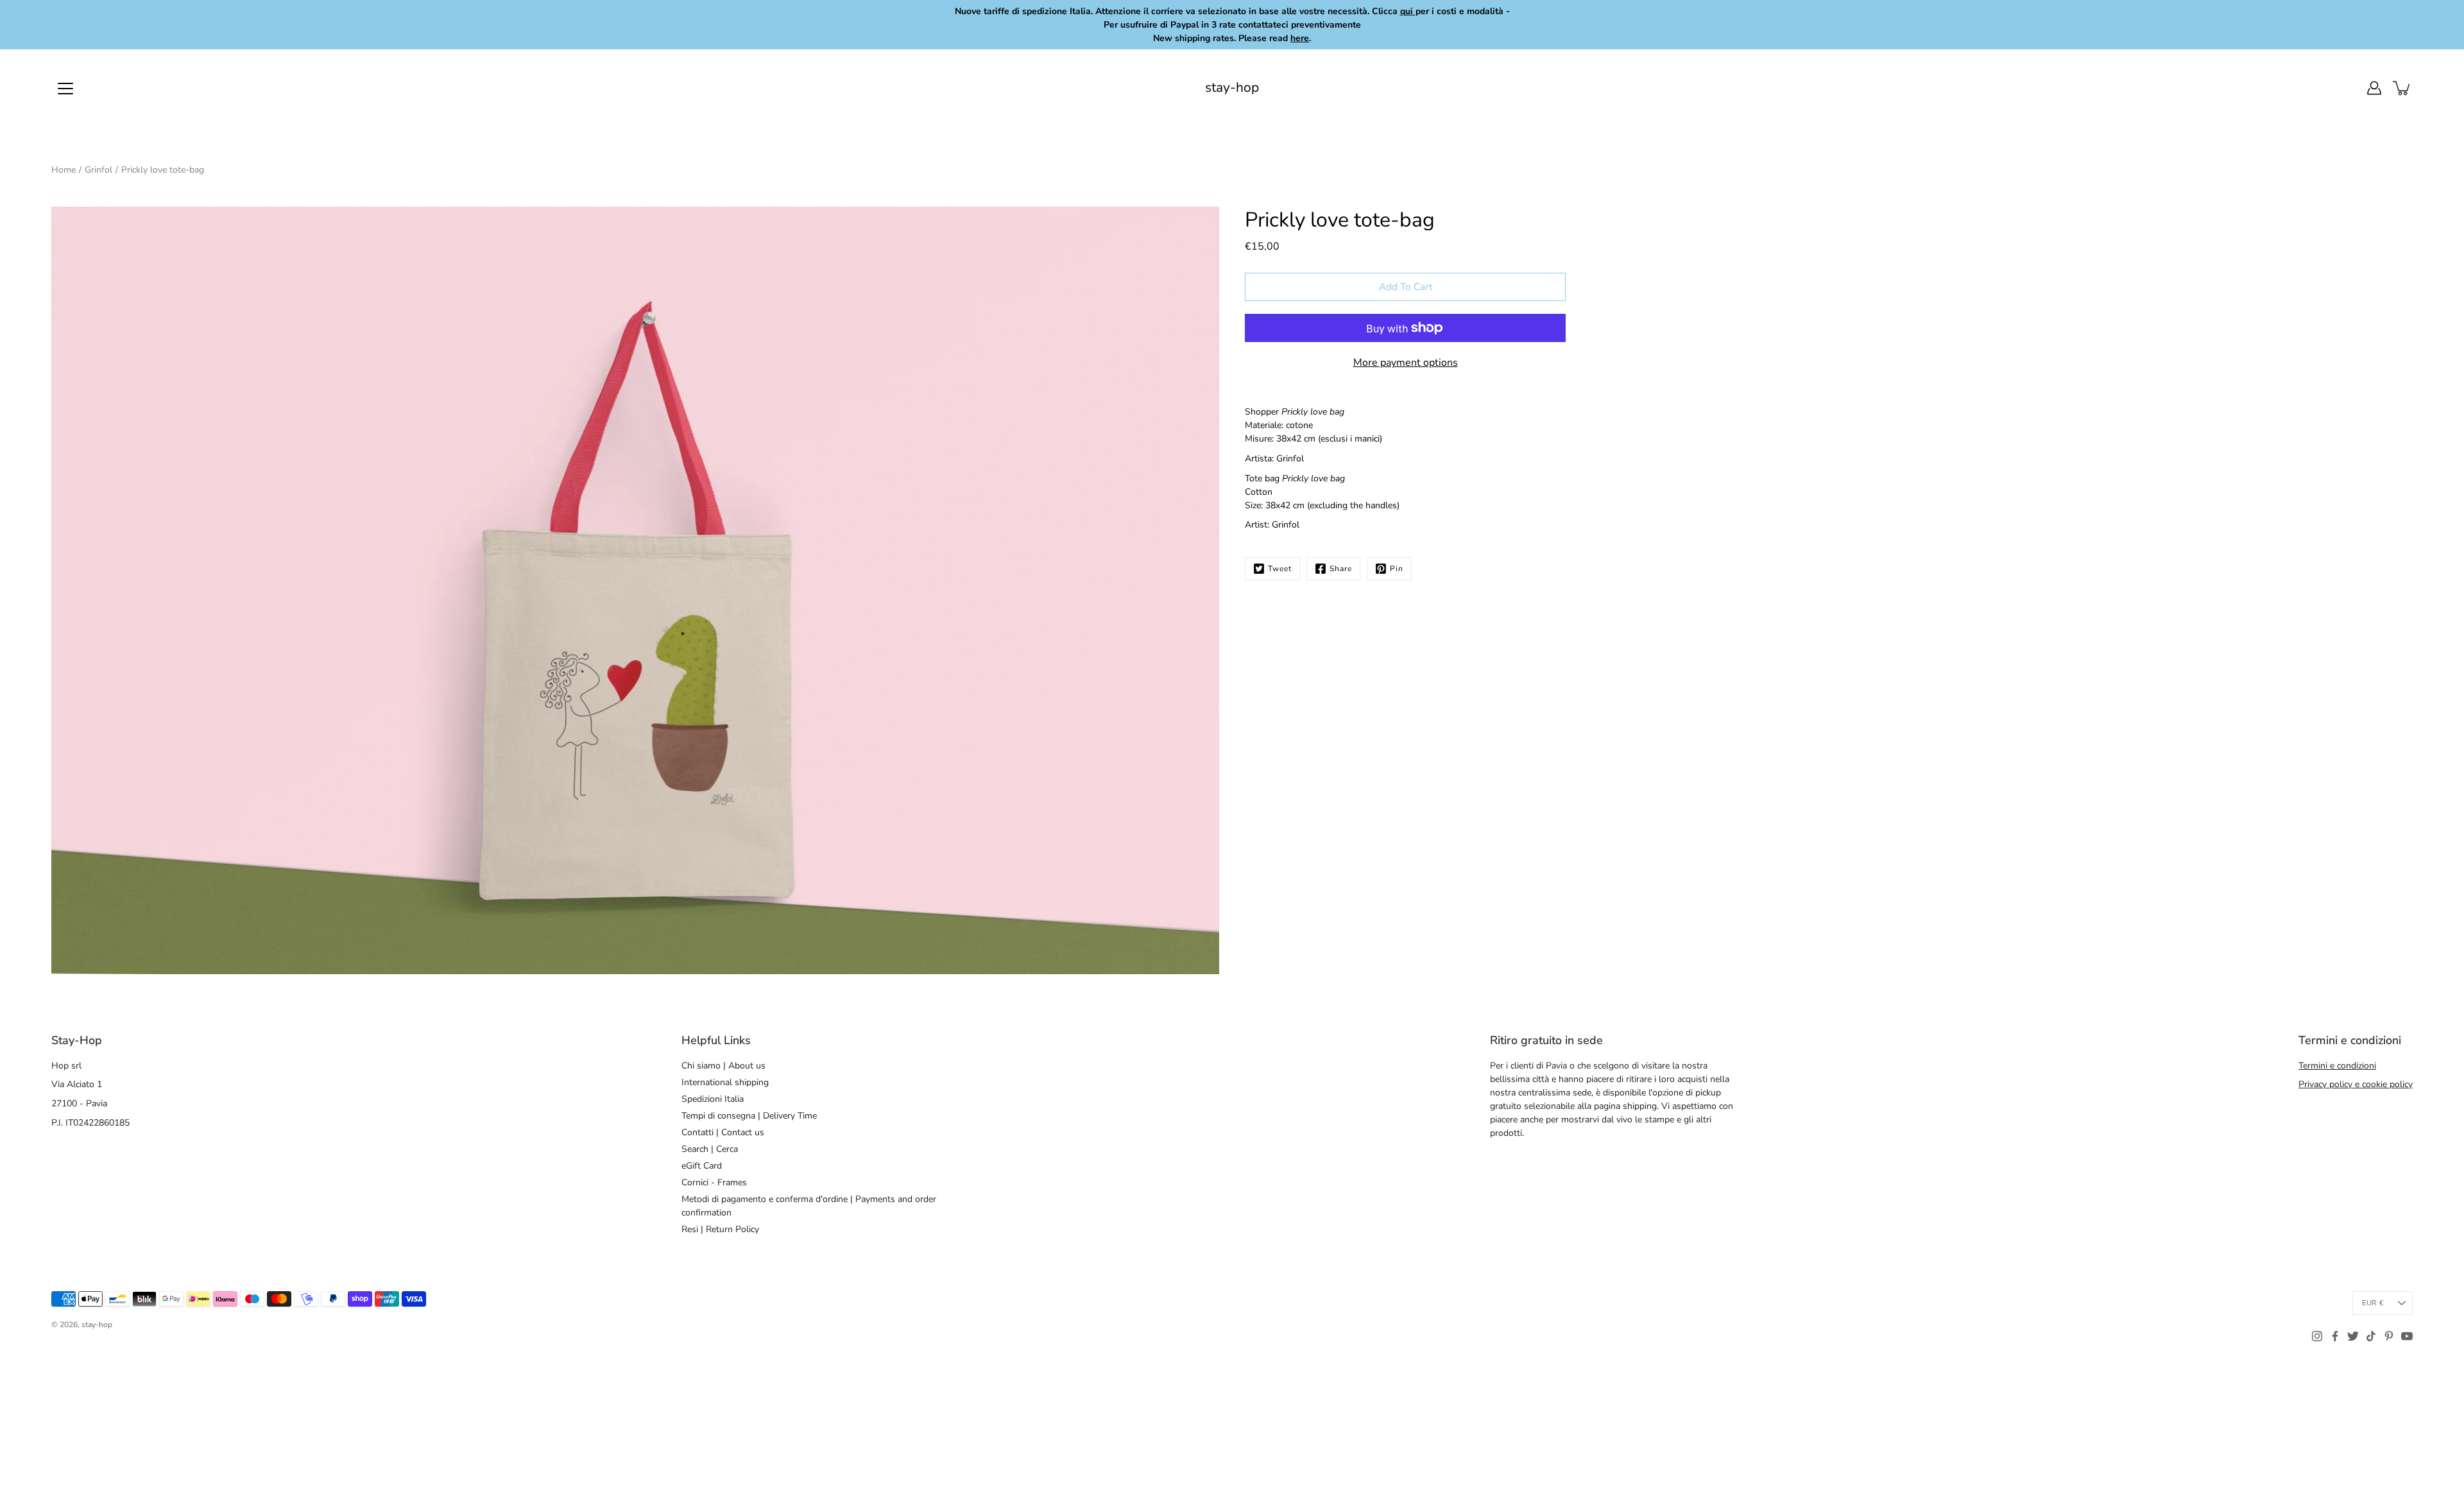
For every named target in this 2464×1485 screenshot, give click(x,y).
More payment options (1406, 363)
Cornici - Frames (714, 1182)
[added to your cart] (2402, 88)
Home (64, 170)
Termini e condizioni (2337, 1066)
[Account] (2374, 88)
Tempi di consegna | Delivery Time (749, 1116)
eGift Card (702, 1166)
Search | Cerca (710, 1149)
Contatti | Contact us (723, 1132)
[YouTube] (2407, 1336)
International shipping (725, 1082)
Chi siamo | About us (723, 1066)
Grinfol (98, 170)
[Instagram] (2317, 1336)
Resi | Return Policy (720, 1229)
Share (1341, 569)
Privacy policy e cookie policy (2356, 1084)
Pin (1397, 569)
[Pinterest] (2389, 1336)
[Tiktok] (2371, 1336)
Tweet (1280, 569)
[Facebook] (2335, 1336)
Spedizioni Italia (713, 1099)
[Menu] (65, 89)
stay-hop (1232, 88)
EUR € (2373, 1303)
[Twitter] (2353, 1336)
